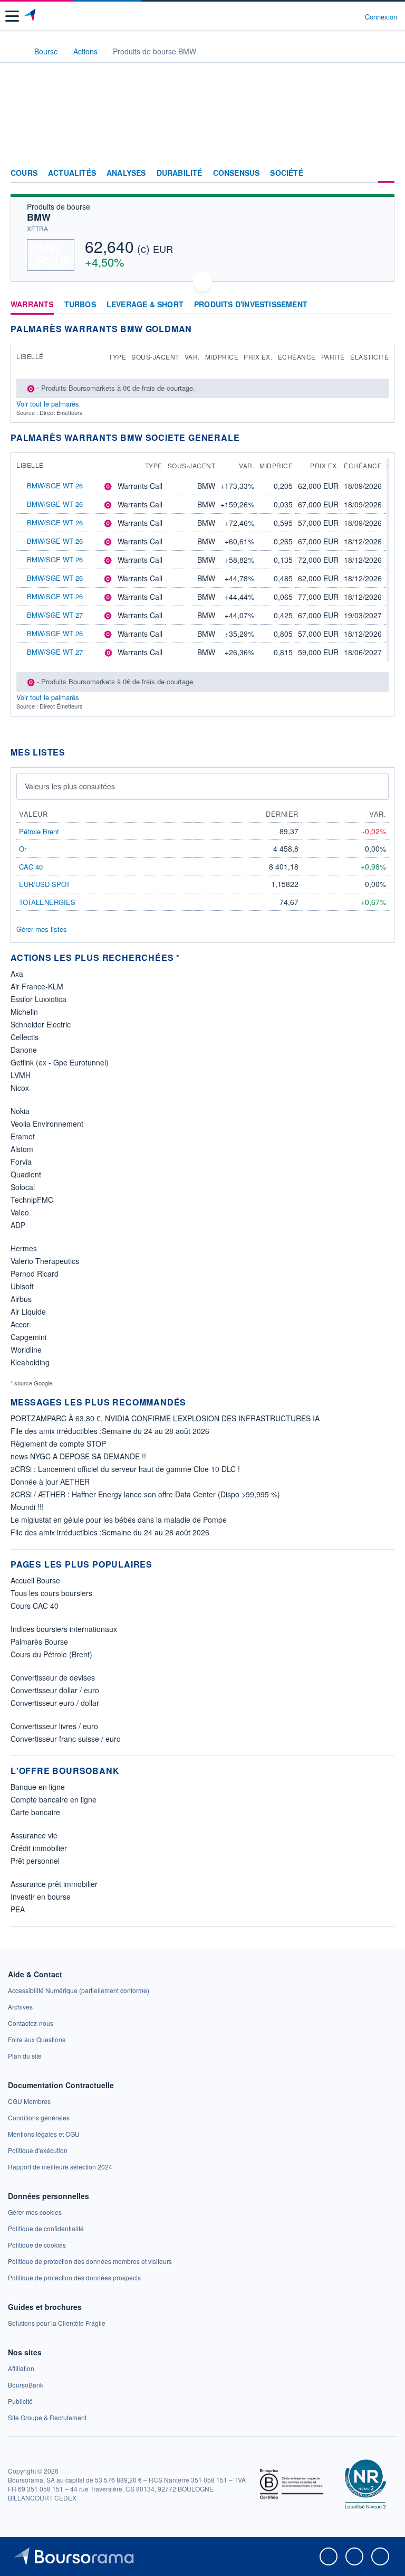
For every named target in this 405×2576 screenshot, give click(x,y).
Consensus (237, 173)
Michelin (24, 1012)
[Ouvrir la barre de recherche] (337, 16)
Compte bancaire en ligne (54, 1799)
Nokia (20, 1111)
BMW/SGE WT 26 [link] (55, 485)
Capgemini (28, 1337)
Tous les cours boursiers (51, 1593)
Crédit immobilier (39, 1848)
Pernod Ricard (35, 1273)
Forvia (21, 1162)
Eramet (23, 1136)
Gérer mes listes (42, 929)
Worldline (26, 1350)
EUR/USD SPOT (45, 884)
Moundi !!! (27, 1507)
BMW (39, 217)
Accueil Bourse (35, 1580)
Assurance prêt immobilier (54, 1884)
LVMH (21, 1075)
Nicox (20, 1088)
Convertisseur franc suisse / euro (66, 1739)
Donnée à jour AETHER (50, 1482)
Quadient (26, 1174)
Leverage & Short (145, 305)
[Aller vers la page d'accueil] (31, 16)
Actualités (72, 173)
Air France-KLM (37, 986)
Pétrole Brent (39, 831)
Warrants (32, 305)
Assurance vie (34, 1835)
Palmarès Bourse (39, 1641)
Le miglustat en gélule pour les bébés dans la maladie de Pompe (119, 1520)
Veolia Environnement (47, 1124)
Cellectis (25, 1037)
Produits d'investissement (251, 305)
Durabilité (180, 173)
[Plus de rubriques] (386, 173)
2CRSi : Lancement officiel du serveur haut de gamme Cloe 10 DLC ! (125, 1469)
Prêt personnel (35, 1861)
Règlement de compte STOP (58, 1443)
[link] (79, 1990)
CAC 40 (31, 867)
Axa (17, 974)
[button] (12, 16)
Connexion (381, 17)
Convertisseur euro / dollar (55, 1703)
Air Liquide (28, 1311)
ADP (18, 1225)
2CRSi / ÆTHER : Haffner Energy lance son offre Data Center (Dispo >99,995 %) (145, 1494)
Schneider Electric (41, 1024)
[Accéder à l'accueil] (15, 51)
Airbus (21, 1299)
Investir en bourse (41, 1896)
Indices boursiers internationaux (64, 1629)
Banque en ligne (38, 1787)
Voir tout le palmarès (48, 404)
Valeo (20, 1212)
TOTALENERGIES (47, 902)
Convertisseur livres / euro (54, 1726)
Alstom (22, 1149)
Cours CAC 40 (35, 1606)
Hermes (24, 1248)
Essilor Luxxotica (38, 999)
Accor (20, 1324)
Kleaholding (30, 1362)
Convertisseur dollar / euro (55, 1690)
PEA (18, 1909)
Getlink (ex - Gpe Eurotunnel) (60, 1062)
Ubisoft (22, 1286)
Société (286, 173)
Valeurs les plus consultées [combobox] (70, 786)
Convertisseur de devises (53, 1677)
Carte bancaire (35, 1812)
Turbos (80, 305)
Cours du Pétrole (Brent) (51, 1654)
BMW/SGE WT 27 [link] (55, 615)
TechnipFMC (32, 1200)
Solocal (23, 1187)
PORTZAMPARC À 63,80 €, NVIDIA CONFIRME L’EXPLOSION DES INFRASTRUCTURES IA (165, 1418)
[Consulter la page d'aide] (353, 16)
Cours (24, 173)
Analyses (126, 173)
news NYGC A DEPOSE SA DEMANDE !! (78, 1456)
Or (23, 849)
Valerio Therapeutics (45, 1261)
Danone (24, 1050)
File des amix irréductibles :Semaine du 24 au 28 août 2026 (110, 1431)
